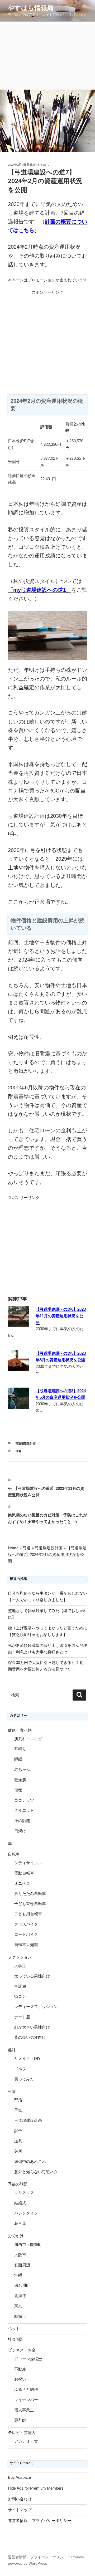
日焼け (20, 1831)
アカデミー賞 (26, 2441)
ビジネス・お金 (22, 2350)
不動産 (20, 2369)
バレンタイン (26, 2213)
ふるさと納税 (26, 2389)
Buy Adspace (19, 2477)
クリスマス (24, 2193)
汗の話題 (22, 1821)
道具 (18, 2141)
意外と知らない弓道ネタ (36, 2172)
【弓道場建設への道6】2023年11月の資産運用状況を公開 (61, 1316)
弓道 (18, 1451)
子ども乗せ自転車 (30, 1904)
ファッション (20, 1957)
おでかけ (16, 2236)
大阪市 (20, 2255)
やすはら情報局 (31, 8)
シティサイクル (28, 1863)
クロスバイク (26, 1924)
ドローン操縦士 (28, 2359)
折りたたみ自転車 (30, 1894)
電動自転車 (24, 1873)
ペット (14, 2328)
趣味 (12, 2050)
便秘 (18, 1790)
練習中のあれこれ (30, 2161)
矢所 (18, 2151)
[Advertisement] (47, 56)
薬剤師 (20, 2420)
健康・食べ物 (20, 1730)
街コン (20, 1996)
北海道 (20, 2296)
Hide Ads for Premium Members (36, 2488)
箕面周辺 (22, 2265)
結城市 (20, 2316)
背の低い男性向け (30, 2037)
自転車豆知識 (26, 1945)
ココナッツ (24, 1800)
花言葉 (20, 2223)
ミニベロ (22, 1883)
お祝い (20, 2379)
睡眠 (18, 1759)
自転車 (14, 1854)
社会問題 (16, 2339)
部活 (18, 2100)
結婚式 (20, 2203)
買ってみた (24, 2079)
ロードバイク (26, 1934)
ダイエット (24, 1810)
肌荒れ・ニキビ (28, 1739)
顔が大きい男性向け (32, 2027)
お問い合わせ (20, 2499)
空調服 (20, 1986)
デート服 (22, 2017)
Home (13, 1548)
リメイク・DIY (27, 2058)
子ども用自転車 (28, 1914)
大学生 (20, 1966)
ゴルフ (20, 2069)
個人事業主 (24, 2410)
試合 (18, 2131)
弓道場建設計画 (25, 1443)
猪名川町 (22, 2285)
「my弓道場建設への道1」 (40, 590)
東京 (18, 2306)
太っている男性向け (32, 1976)
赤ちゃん (22, 1769)
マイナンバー (26, 2400)
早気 (18, 2110)
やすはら (43, 165)
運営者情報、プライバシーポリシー (40, 2521)
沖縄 (18, 2275)
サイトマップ (20, 2510)
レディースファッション (36, 2007)
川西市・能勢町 (28, 2244)
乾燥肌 (20, 1780)
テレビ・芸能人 (22, 2433)
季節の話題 (18, 2184)
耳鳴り (20, 1749)
